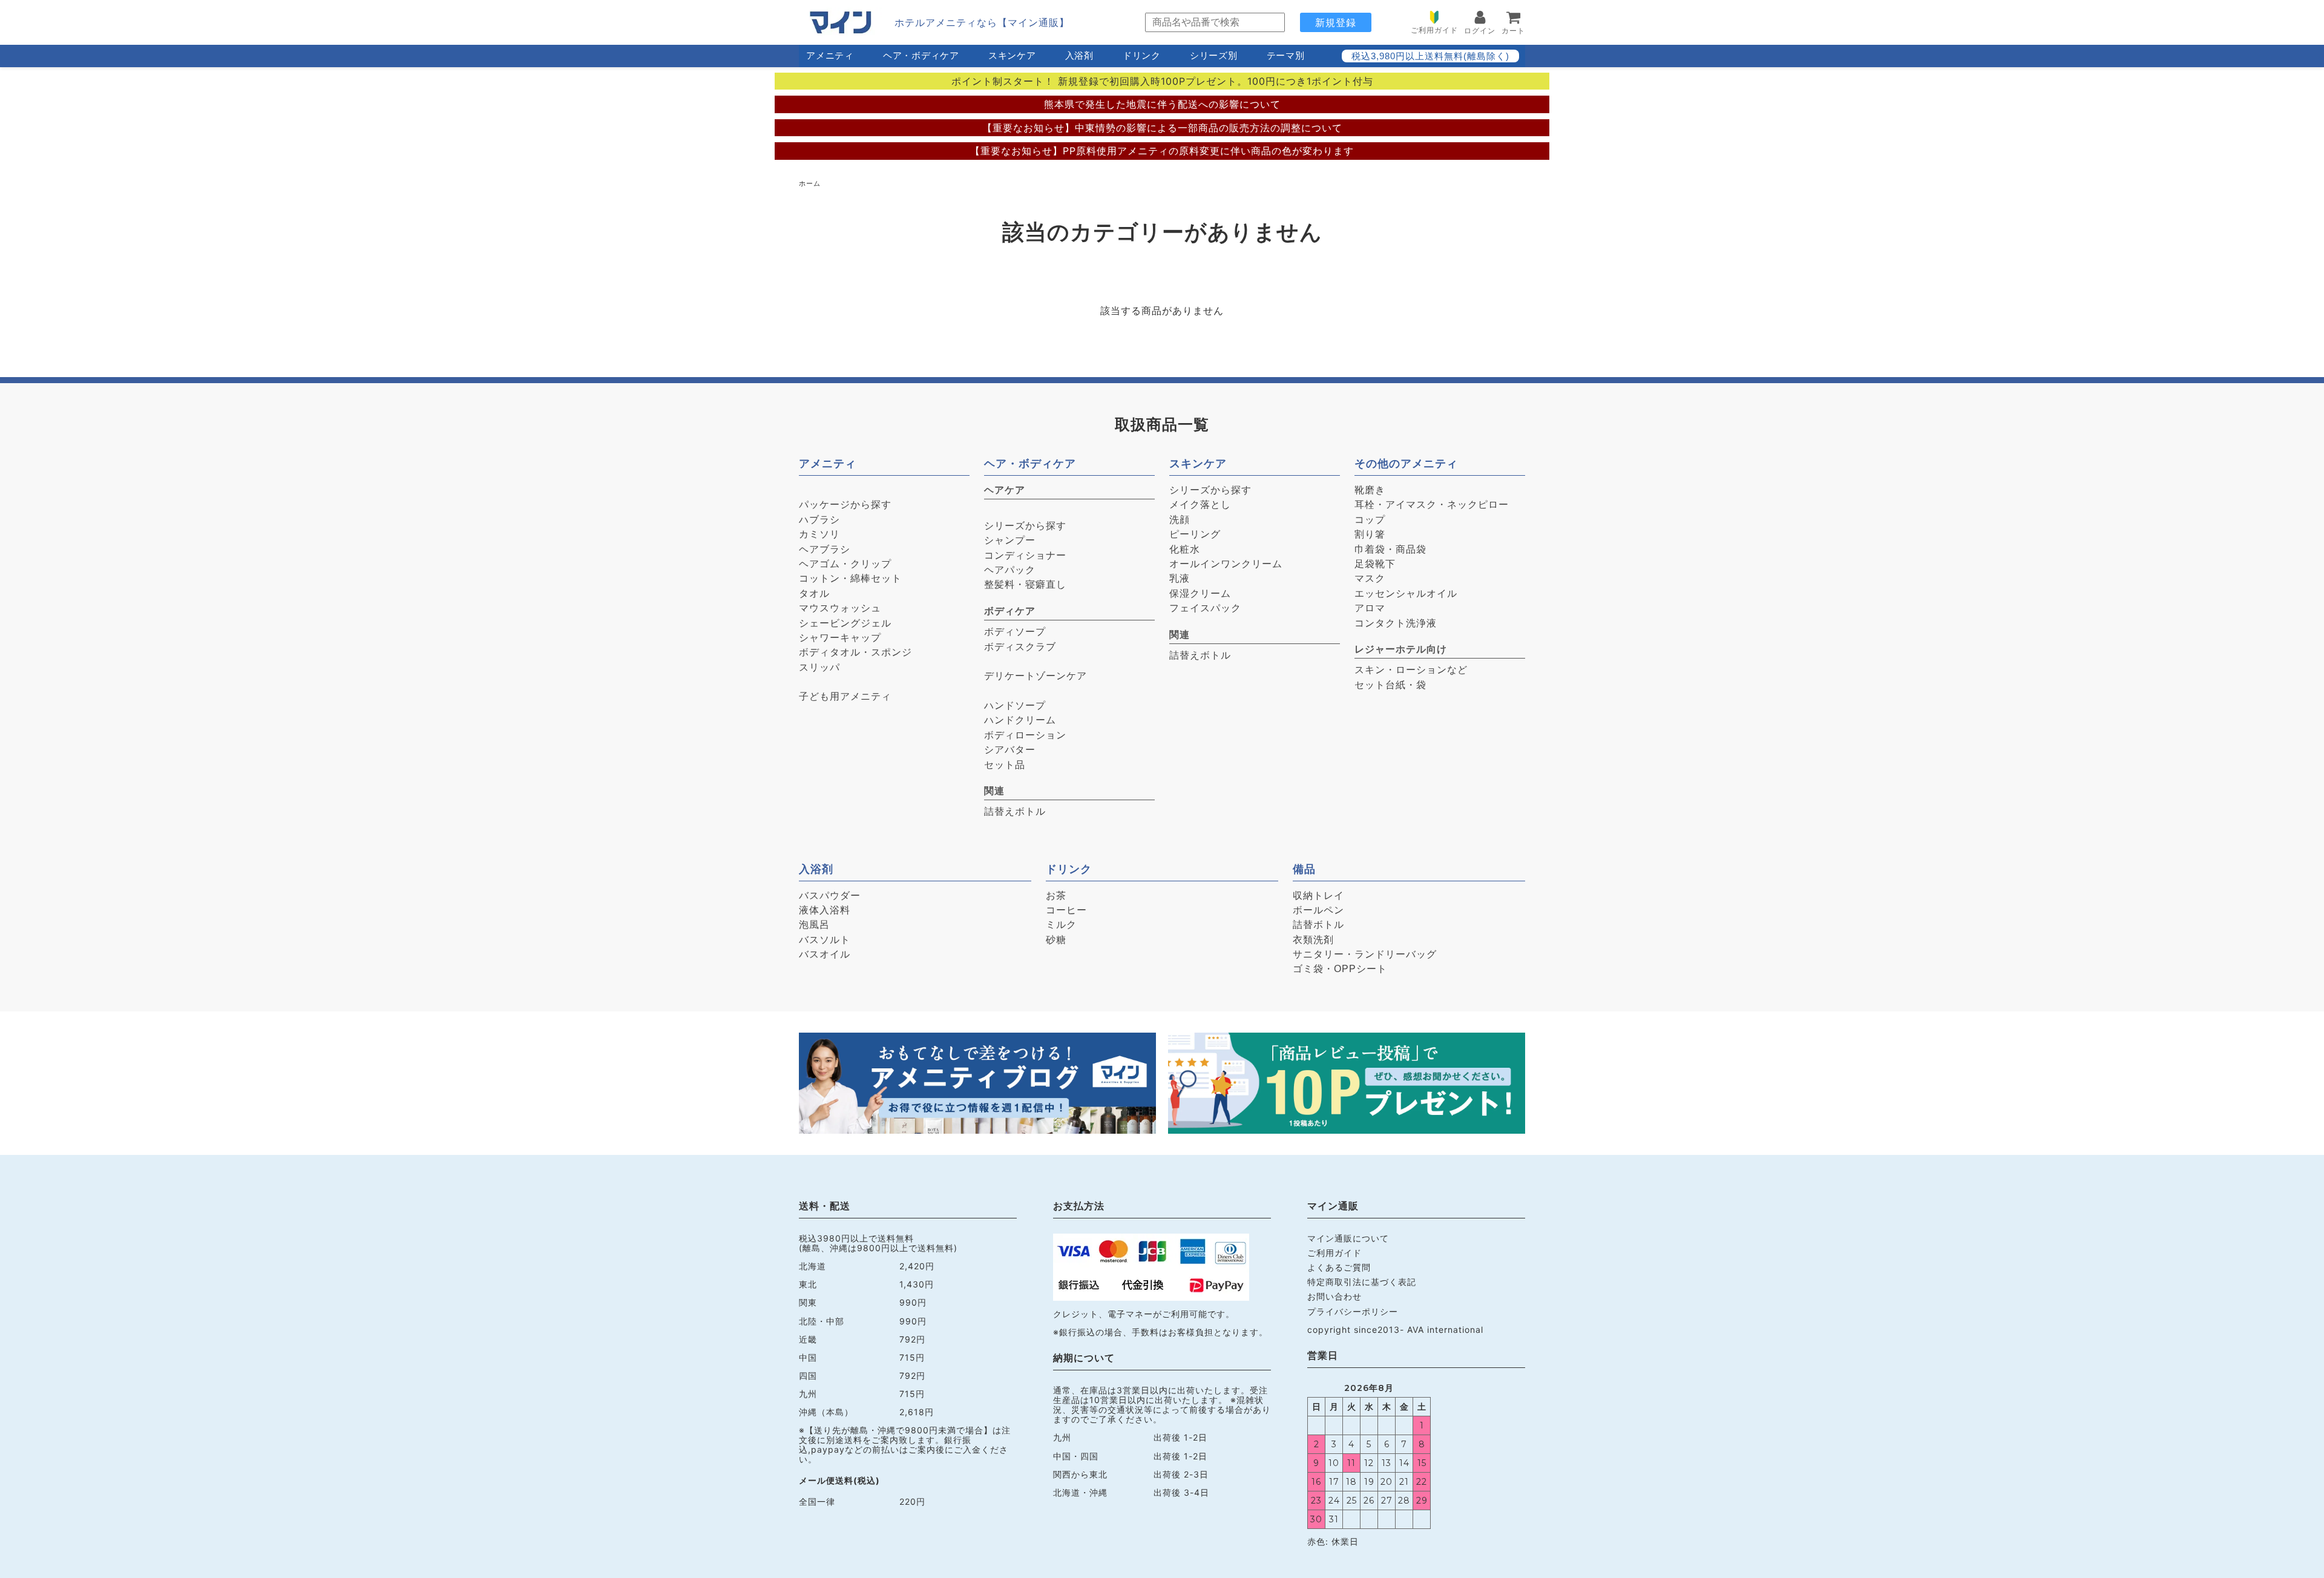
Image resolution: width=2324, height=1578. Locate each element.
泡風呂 (814, 925)
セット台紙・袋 (1390, 685)
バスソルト (825, 940)
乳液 (1180, 578)
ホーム (810, 183)
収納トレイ (1318, 896)
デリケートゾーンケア (1036, 676)
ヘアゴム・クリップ (845, 564)
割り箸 (1370, 534)
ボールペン (1318, 910)
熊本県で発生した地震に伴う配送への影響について (1162, 104)
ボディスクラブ (1020, 647)
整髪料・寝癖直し (1025, 584)
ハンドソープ (1015, 705)
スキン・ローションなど (1411, 670)
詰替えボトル (1015, 811)
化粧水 (1185, 549)
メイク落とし (1200, 505)
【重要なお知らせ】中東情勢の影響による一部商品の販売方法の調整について (1162, 128)
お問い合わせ (1334, 1296)
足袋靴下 (1375, 564)
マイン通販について (1348, 1238)
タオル (814, 593)
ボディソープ (1015, 632)
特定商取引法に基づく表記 (1362, 1282)
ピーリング (1195, 534)
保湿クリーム (1200, 593)
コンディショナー (1025, 555)
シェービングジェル (845, 623)
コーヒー (1066, 910)
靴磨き (1370, 490)
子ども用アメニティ (845, 696)
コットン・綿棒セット (850, 578)
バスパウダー (830, 896)
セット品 (1005, 765)
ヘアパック (1010, 570)
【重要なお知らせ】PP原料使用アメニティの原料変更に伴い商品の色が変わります (1162, 151)
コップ (1370, 520)
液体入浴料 (825, 910)
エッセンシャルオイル (1406, 593)
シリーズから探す (1025, 526)
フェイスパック (1205, 608)
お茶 (1056, 896)
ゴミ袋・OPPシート (1340, 969)
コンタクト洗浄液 (1396, 623)
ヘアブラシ (825, 549)
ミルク (1061, 925)
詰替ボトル (1318, 925)
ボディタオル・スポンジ (855, 652)
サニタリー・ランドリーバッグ (1365, 954)
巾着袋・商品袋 (1390, 549)
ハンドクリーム (1020, 720)
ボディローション (1025, 735)
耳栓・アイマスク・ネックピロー (1432, 505)
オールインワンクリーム (1226, 564)
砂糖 (1056, 940)
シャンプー (1010, 540)
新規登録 (1336, 22)
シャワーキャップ (840, 638)
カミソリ (819, 534)
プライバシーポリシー (1353, 1311)
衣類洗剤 (1313, 940)
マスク (1370, 578)
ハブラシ (819, 520)
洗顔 (1180, 520)
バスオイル (825, 954)
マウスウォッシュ (840, 608)
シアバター (1010, 750)
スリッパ (819, 667)
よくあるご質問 (1339, 1267)
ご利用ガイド (1334, 1253)
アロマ (1370, 608)
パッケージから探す (845, 505)
